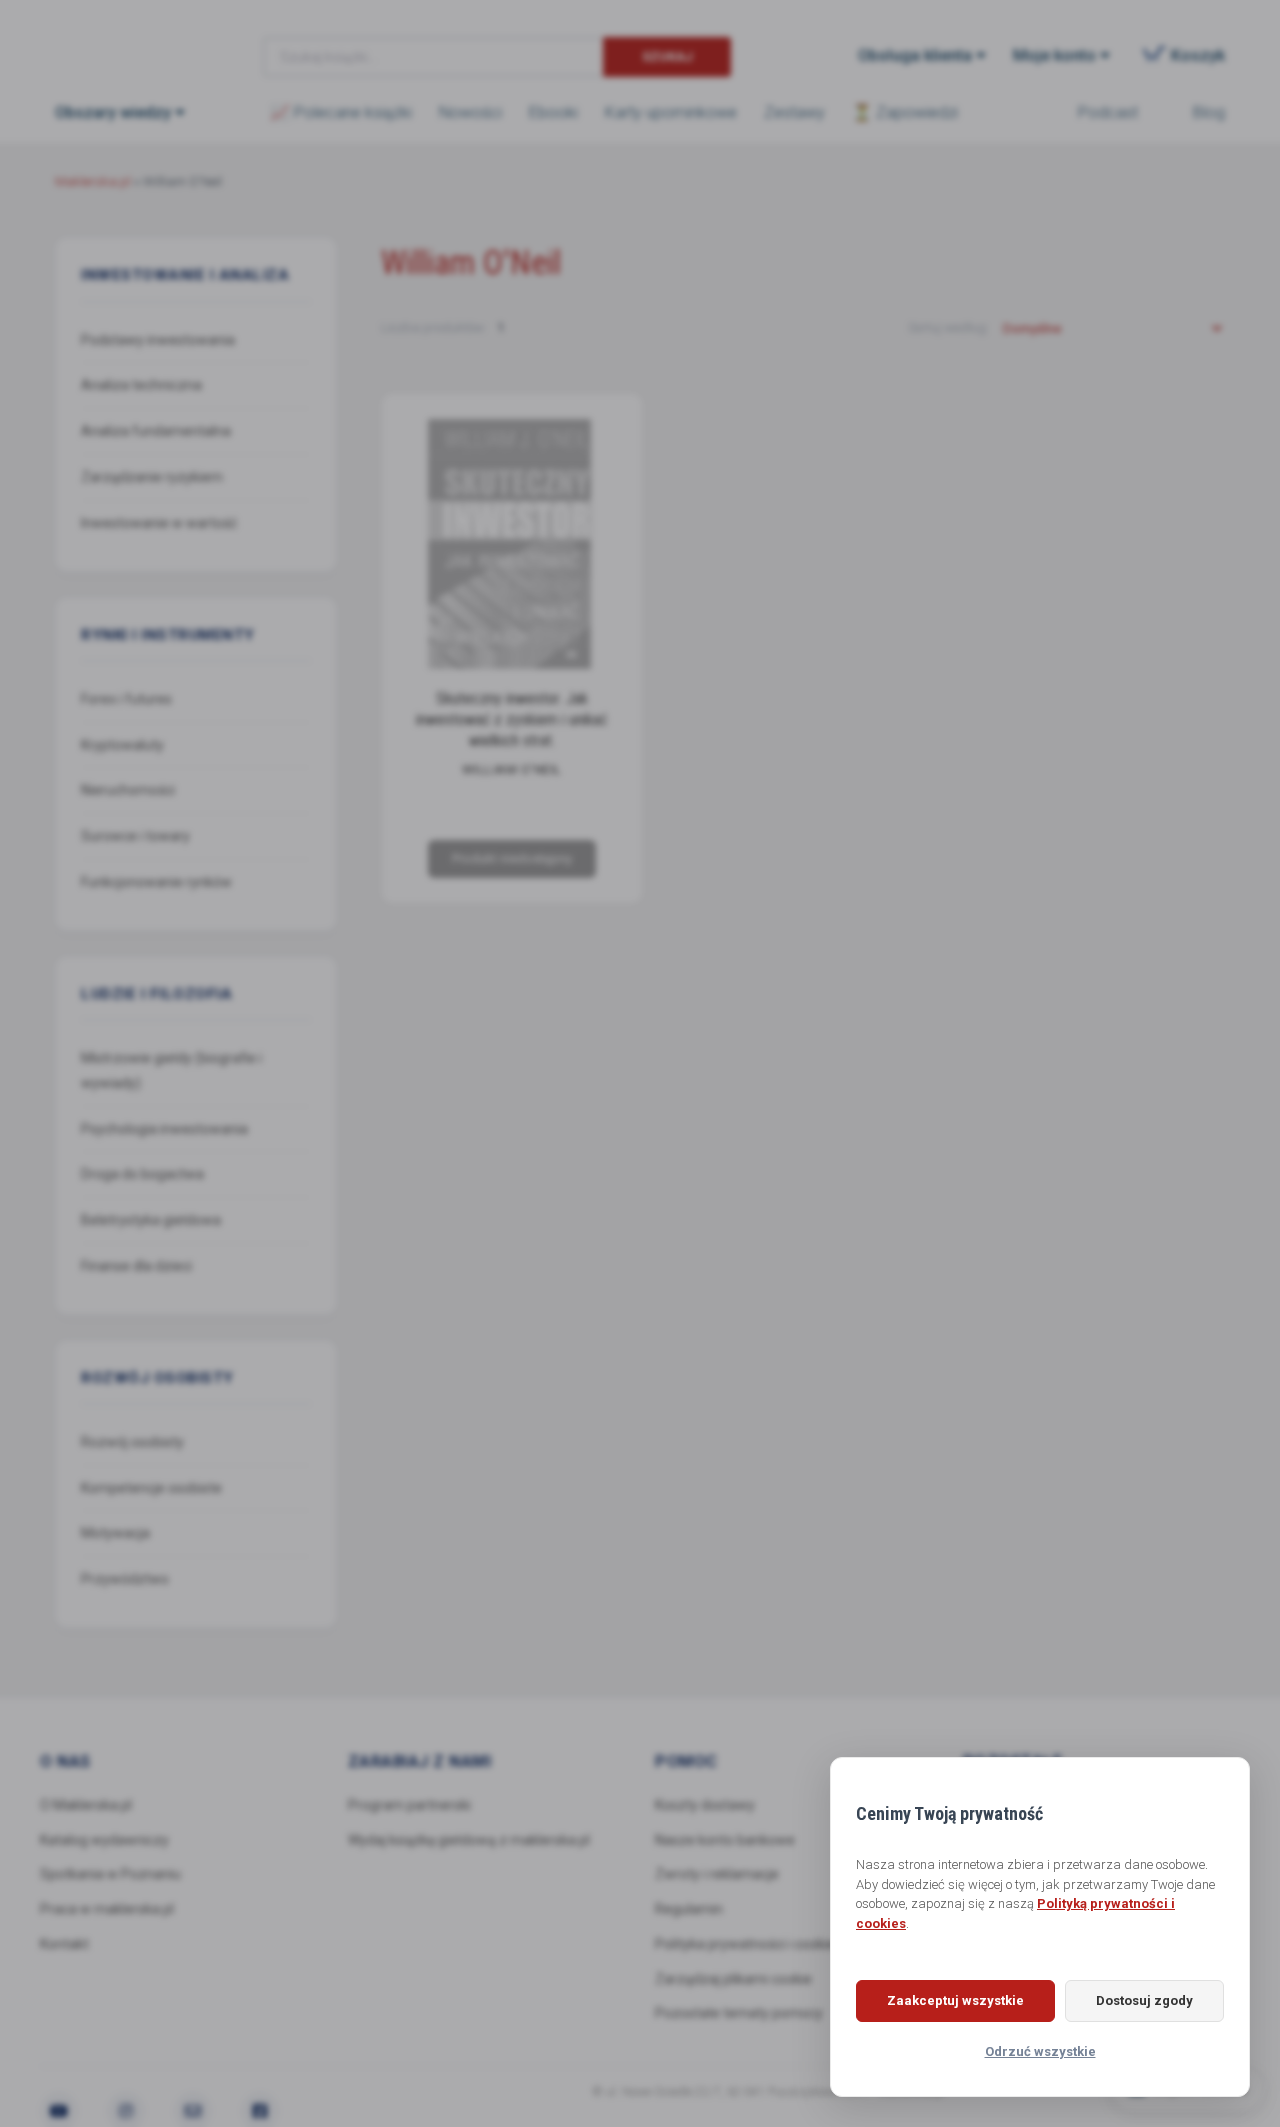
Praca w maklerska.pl (107, 1909)
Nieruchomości (128, 790)
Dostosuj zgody (1144, 2000)
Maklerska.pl (127, 41)
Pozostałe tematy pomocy (739, 2013)
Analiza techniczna (141, 385)
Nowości (470, 112)
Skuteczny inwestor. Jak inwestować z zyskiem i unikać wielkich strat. (511, 719)
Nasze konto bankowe (725, 1840)
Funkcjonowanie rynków (156, 882)
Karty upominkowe (671, 112)
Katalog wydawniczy (104, 1840)
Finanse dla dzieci (136, 1266)
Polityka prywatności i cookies (748, 1944)
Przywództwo (125, 1579)
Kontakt (64, 1944)
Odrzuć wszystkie (1040, 2051)
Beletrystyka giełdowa (151, 1220)
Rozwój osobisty (132, 1442)
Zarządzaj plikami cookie (733, 1979)
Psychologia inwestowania (164, 1128)
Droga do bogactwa (142, 1174)
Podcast (1108, 112)
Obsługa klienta (915, 55)
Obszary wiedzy (113, 112)
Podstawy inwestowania (158, 339)
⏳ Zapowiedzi (905, 112)
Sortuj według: (950, 327)
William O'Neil (511, 770)
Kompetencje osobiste (151, 1487)
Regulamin (689, 1909)
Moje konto (1054, 55)
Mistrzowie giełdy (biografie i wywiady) (171, 1070)
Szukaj (667, 56)
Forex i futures (126, 699)
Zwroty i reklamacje (717, 1874)
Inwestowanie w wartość (159, 522)
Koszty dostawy (705, 1805)
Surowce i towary (135, 836)
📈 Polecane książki (341, 112)
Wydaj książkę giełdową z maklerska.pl (469, 1840)
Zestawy (794, 112)
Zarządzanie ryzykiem (152, 477)
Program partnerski (409, 1805)
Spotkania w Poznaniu (110, 1874)
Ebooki (553, 112)
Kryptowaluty (122, 744)
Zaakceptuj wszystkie (955, 2000)
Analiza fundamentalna (156, 431)
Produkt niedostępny (511, 858)
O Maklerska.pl (86, 1805)
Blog (1209, 112)
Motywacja (115, 1533)
